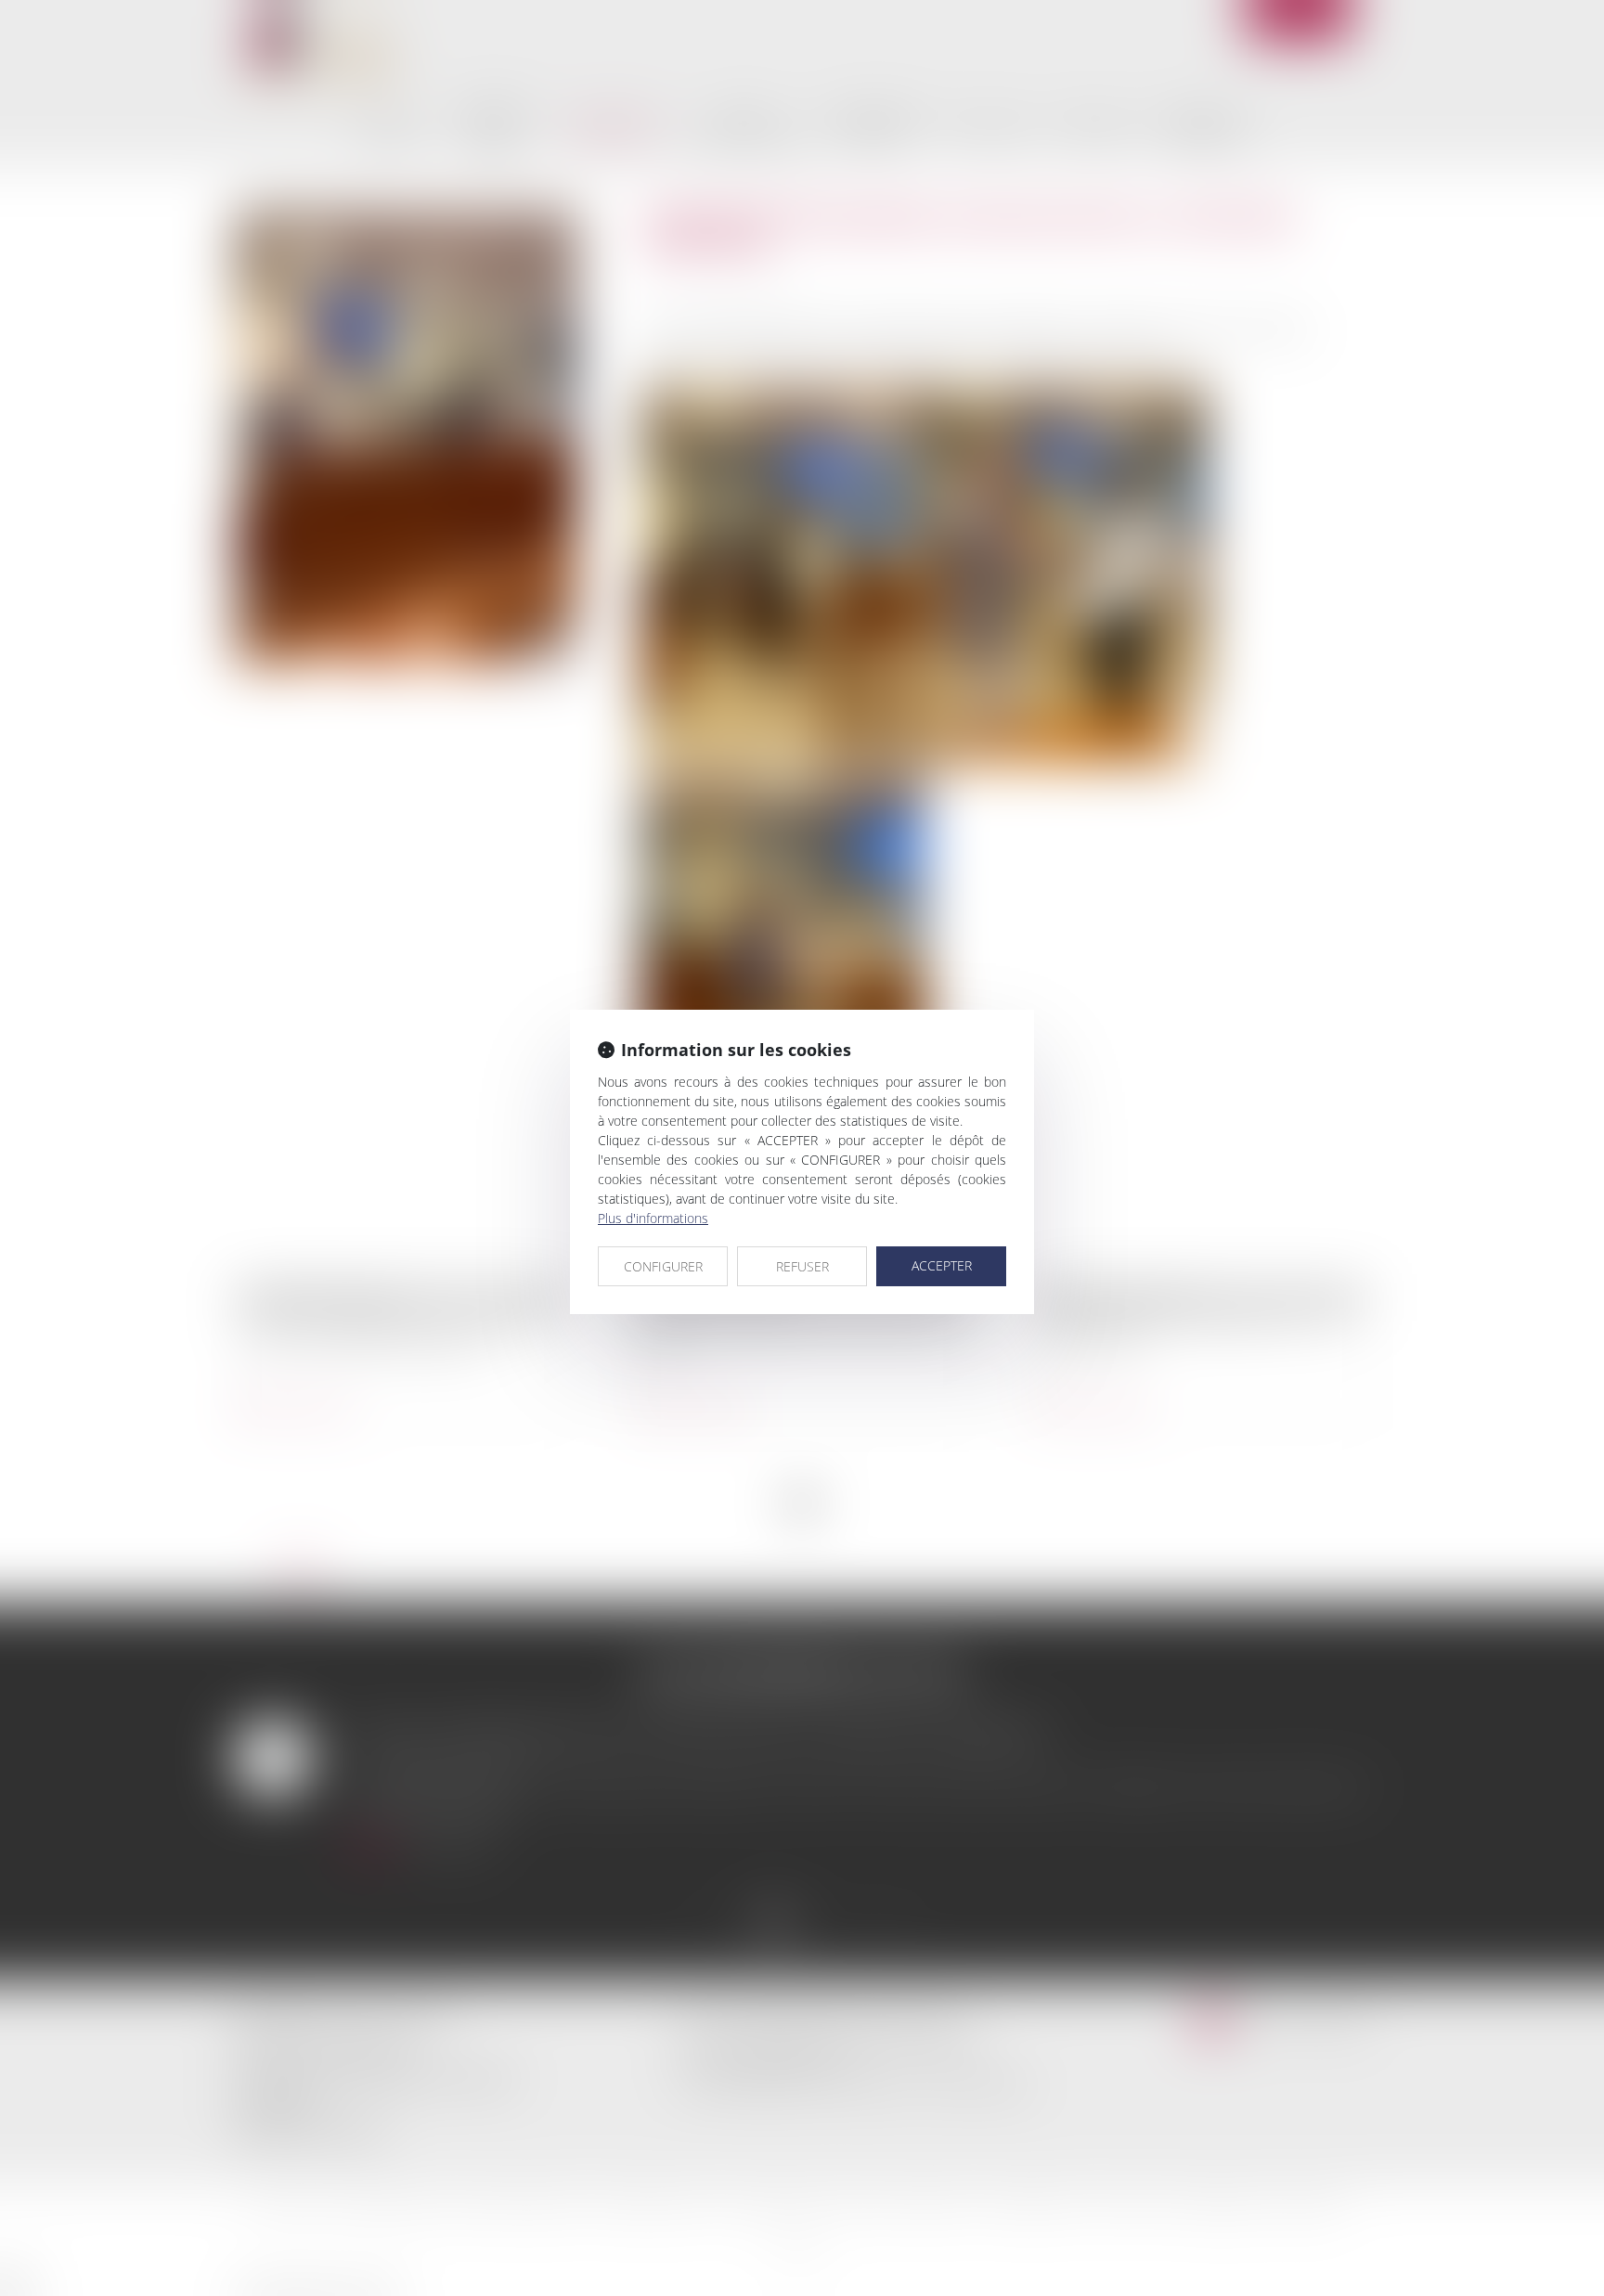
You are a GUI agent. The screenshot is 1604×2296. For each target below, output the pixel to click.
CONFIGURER (663, 1266)
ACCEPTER (942, 1265)
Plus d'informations (653, 1218)
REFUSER (802, 1266)
